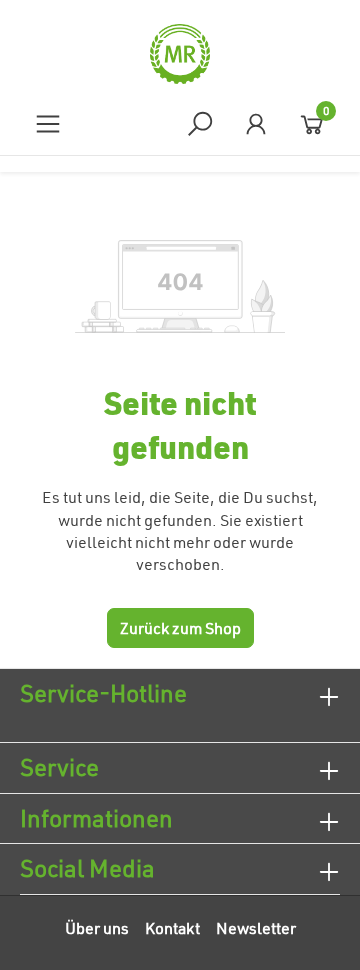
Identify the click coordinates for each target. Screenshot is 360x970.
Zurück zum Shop (180, 628)
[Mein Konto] (256, 123)
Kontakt (172, 928)
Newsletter (256, 928)
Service (59, 767)
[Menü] (48, 123)
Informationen (96, 818)
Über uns (97, 928)
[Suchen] (200, 123)
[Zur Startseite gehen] (180, 54)
